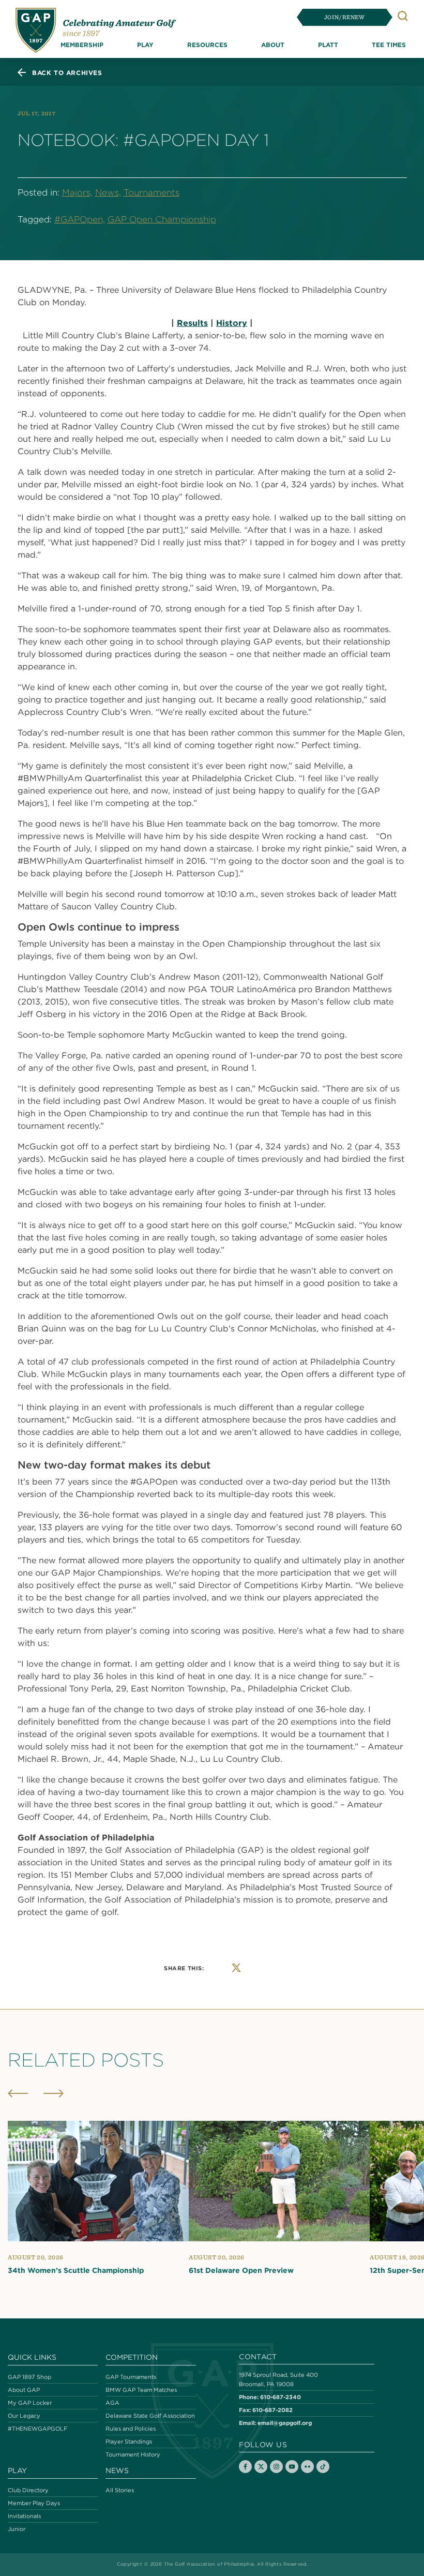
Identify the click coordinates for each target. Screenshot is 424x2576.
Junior (17, 2529)
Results (192, 323)
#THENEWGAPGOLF (37, 2429)
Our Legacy (24, 2416)
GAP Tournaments (131, 2377)
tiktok (323, 2467)
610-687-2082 (272, 2410)
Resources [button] (207, 44)
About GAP (24, 2390)
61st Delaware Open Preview (241, 2271)
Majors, (77, 192)
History (232, 323)
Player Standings (129, 2442)
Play (17, 2470)
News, (108, 192)
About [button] (273, 44)
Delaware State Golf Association (150, 2416)
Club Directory (28, 2490)
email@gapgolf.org (285, 2423)
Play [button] (145, 44)
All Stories (120, 2490)
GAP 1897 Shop (29, 2377)
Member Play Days (34, 2503)
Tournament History (133, 2454)
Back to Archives (67, 72)
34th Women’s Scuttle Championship (76, 2271)
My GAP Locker (30, 2403)
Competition (132, 2357)
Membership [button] (82, 44)
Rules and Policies (131, 2429)
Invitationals (24, 2516)
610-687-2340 (281, 2397)
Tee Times (389, 44)
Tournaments (152, 192)
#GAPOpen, (80, 219)
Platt (328, 44)
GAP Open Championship (162, 219)
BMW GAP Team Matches (141, 2390)
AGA (112, 2403)
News (117, 2470)
